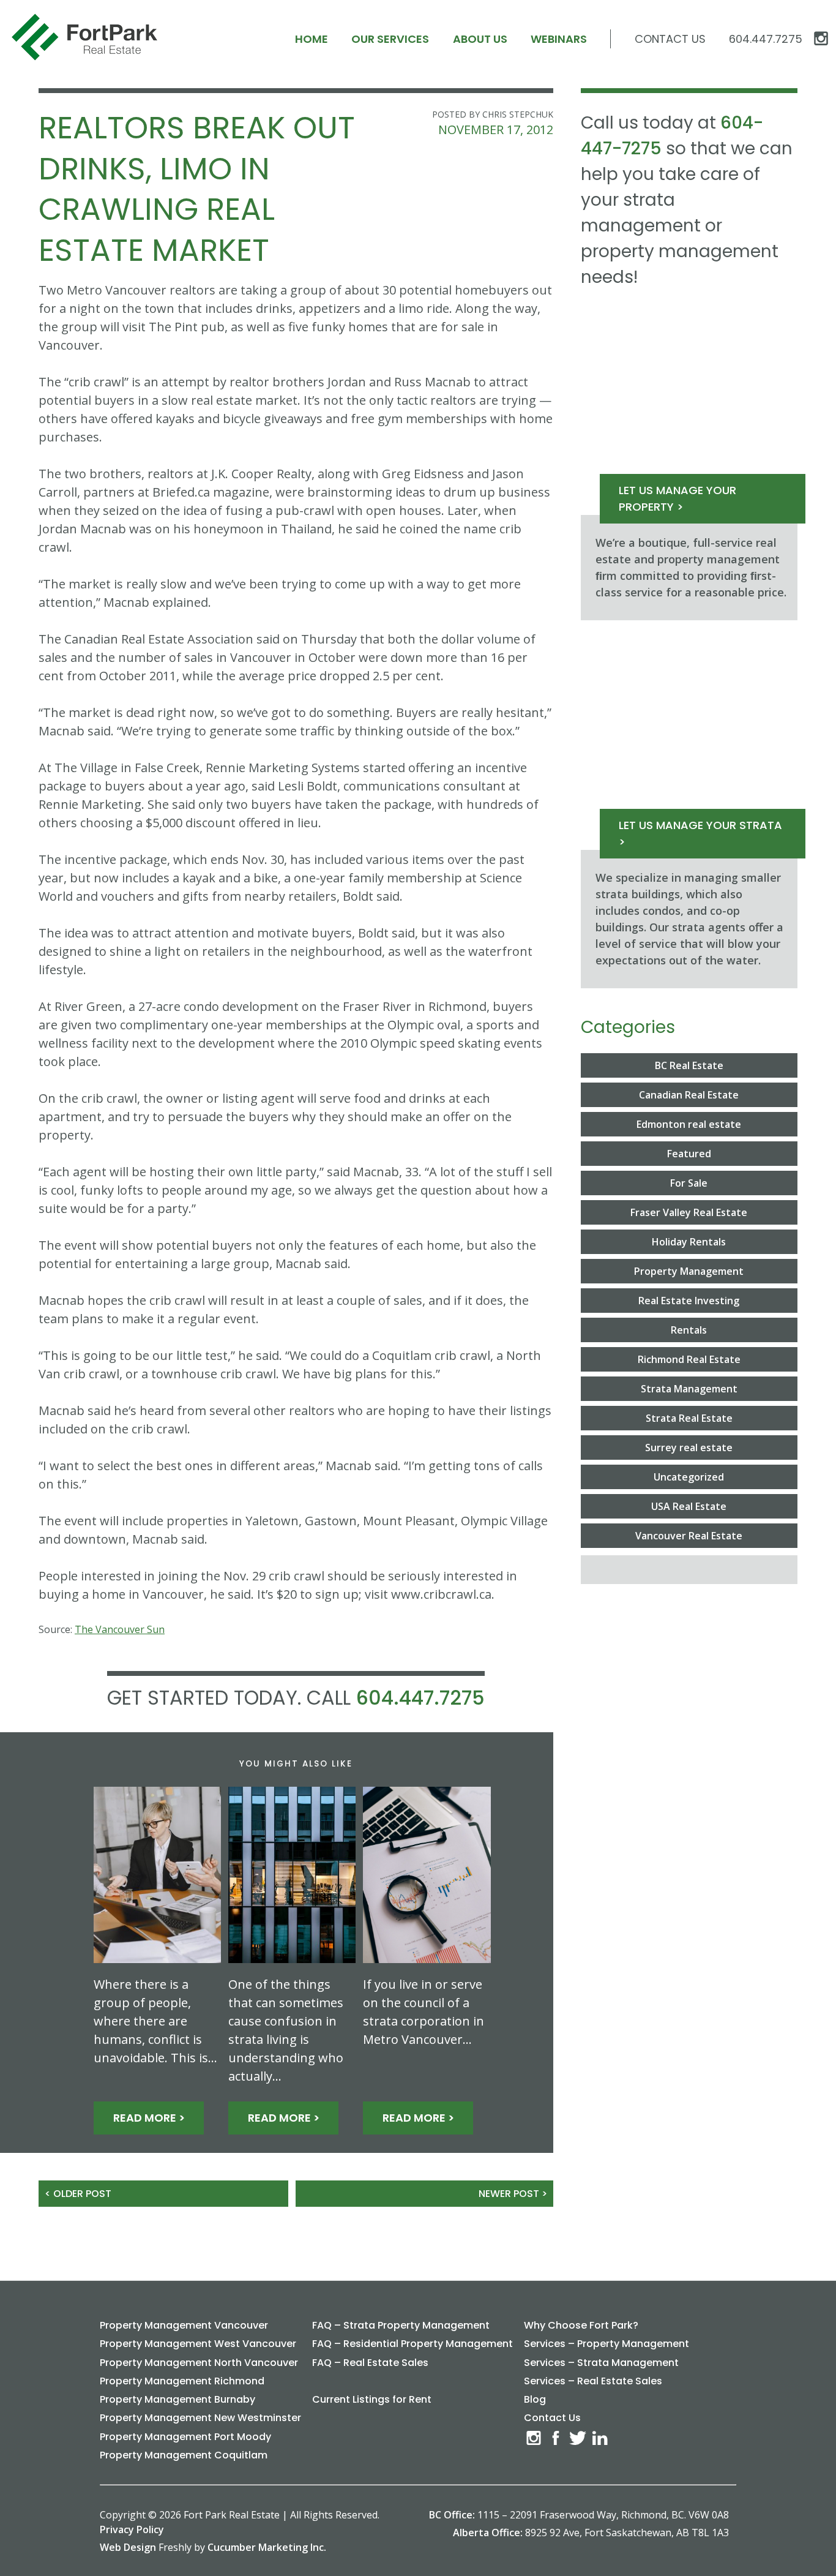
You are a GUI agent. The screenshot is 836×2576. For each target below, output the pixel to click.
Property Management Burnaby (177, 2399)
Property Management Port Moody (185, 2437)
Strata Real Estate (689, 1418)
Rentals (689, 1330)
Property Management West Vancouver (198, 2344)
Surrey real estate (689, 1448)
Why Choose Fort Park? (581, 2325)
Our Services (390, 39)
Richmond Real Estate (689, 1359)
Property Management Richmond (182, 2381)
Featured (689, 1154)
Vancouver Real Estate (689, 1536)
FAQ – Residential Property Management (412, 2344)
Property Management (689, 1271)
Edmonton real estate (689, 1124)
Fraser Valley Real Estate (689, 1212)
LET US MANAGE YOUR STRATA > (700, 833)
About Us (480, 39)
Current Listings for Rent (372, 2399)
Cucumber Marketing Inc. (267, 2547)
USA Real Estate (689, 1506)
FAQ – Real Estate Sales (370, 2363)
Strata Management (689, 1389)
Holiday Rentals (689, 1242)
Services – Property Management (606, 2344)
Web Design (128, 2547)
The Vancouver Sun (120, 1629)
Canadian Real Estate (689, 1095)
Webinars (559, 39)
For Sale (689, 1183)
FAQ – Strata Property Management (401, 2325)
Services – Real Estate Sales (593, 2381)
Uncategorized (689, 1477)
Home (312, 39)
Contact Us (670, 39)
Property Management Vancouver (184, 2325)
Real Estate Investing (689, 1301)
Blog (535, 2399)
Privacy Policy (132, 2529)
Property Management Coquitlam (184, 2455)
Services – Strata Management (601, 2363)
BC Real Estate (689, 1065)
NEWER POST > (513, 2194)
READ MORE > (149, 2118)
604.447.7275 (420, 1698)
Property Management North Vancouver (199, 2363)
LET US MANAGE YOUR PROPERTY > (677, 498)
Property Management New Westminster (200, 2418)
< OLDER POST (78, 2194)
